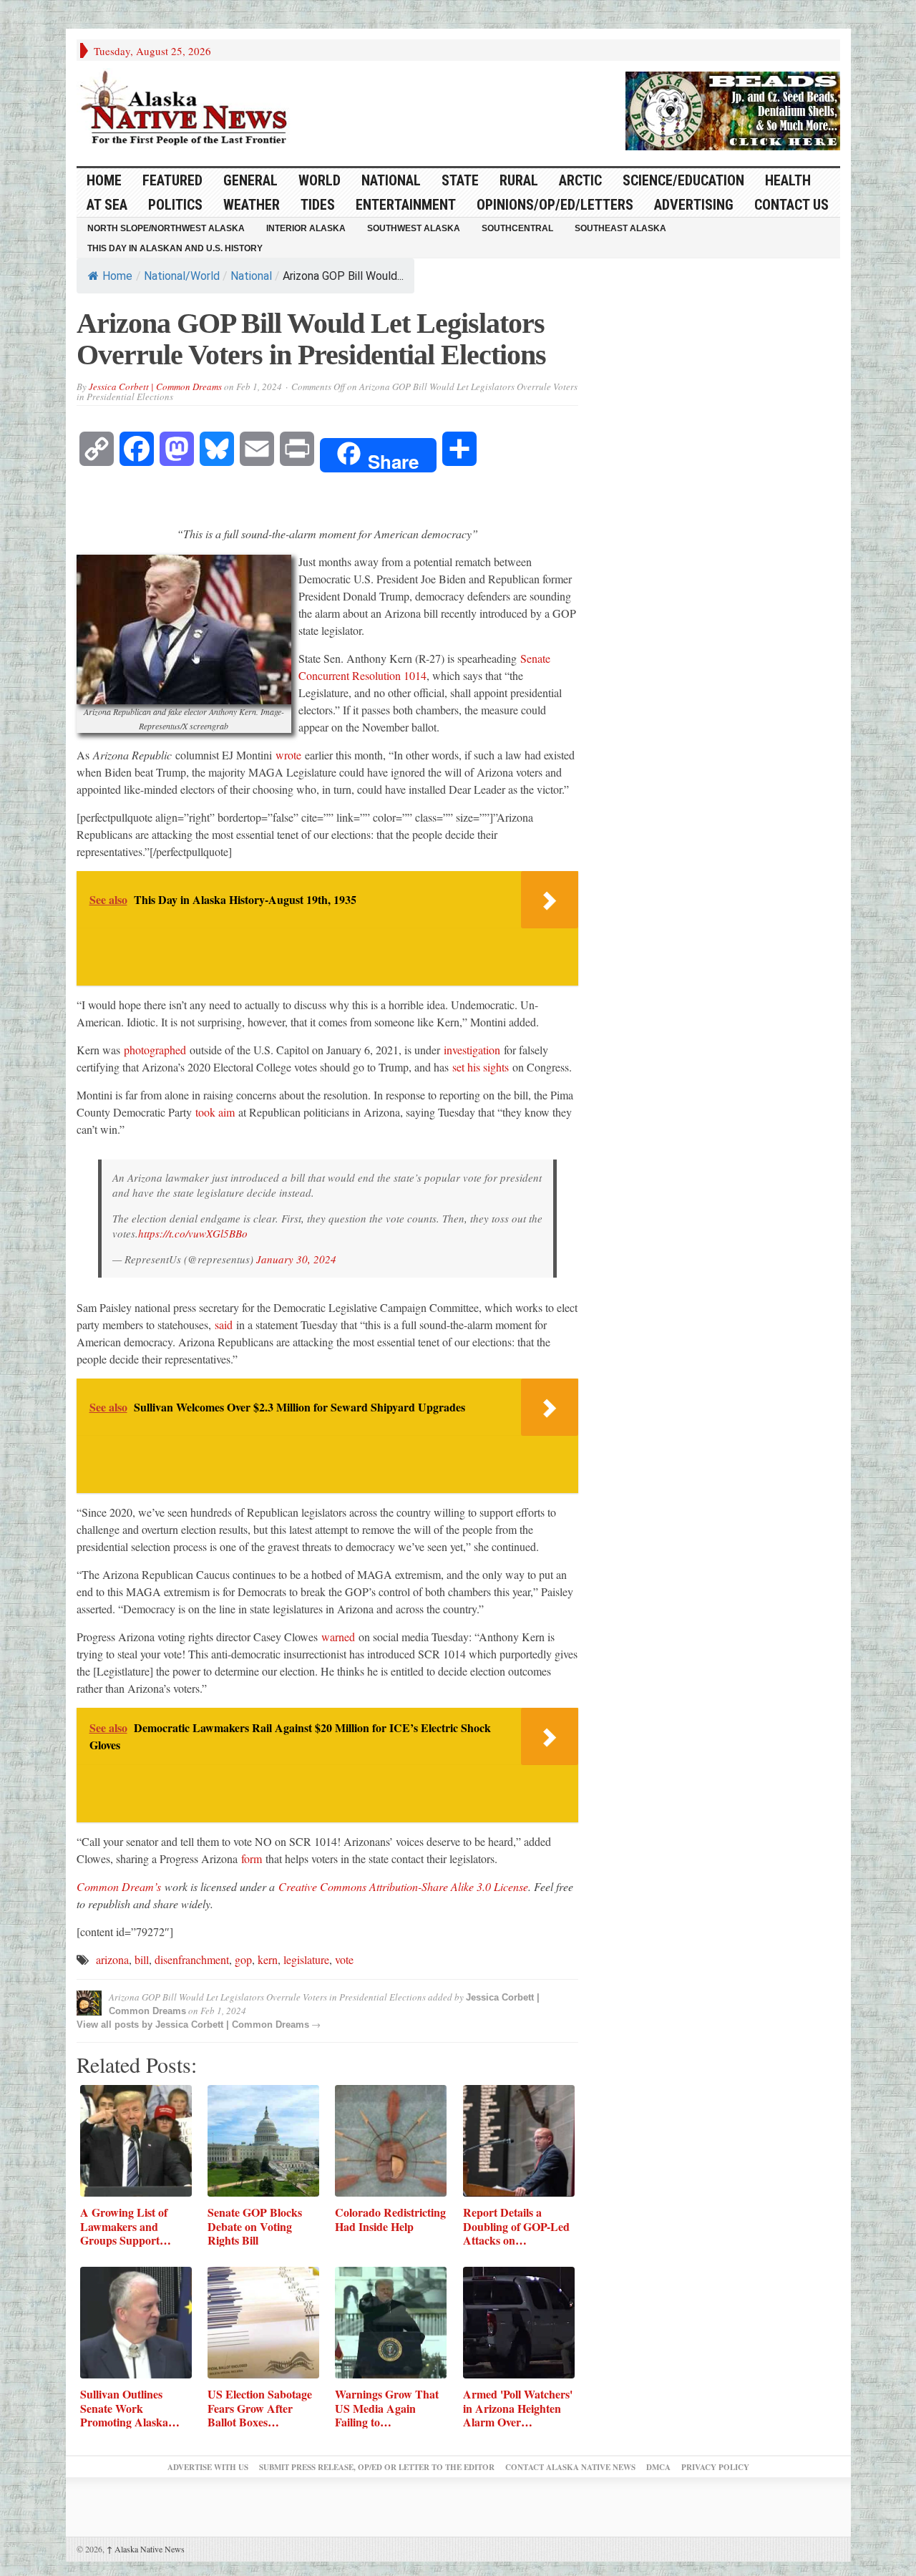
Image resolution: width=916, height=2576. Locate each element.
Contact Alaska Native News (570, 2467)
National (391, 180)
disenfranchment (192, 1959)
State (460, 180)
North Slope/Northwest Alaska (166, 228)
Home (117, 276)
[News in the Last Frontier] (187, 110)
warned (338, 1637)
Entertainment (406, 205)
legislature (306, 1959)
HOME (104, 180)
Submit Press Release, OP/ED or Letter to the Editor (377, 2467)
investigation (472, 1050)
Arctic (580, 180)
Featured (172, 180)
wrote (288, 755)
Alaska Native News (146, 2549)
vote (344, 1959)
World (320, 180)
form (252, 1858)
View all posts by (116, 2025)
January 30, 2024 (296, 1259)
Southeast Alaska (620, 228)
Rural (519, 180)
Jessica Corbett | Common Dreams (155, 387)
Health (788, 180)
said (224, 1325)
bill (142, 1959)
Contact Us (791, 205)
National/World (182, 276)
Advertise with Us (208, 2467)
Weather (252, 205)
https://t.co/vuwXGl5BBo (193, 1233)
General (250, 180)
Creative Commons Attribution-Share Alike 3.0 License (403, 1886)
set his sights (481, 1067)
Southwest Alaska (414, 228)
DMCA (658, 2467)
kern (268, 1959)
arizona (112, 1959)
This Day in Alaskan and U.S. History (175, 248)
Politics (175, 205)
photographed (155, 1050)
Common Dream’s (119, 1886)
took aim (215, 1112)
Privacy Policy (715, 2467)
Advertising (694, 205)
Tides (318, 205)
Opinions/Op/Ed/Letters (555, 205)
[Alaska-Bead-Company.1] (733, 109)
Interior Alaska (306, 228)
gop (243, 1959)
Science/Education (683, 180)
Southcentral (517, 228)
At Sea (107, 205)
